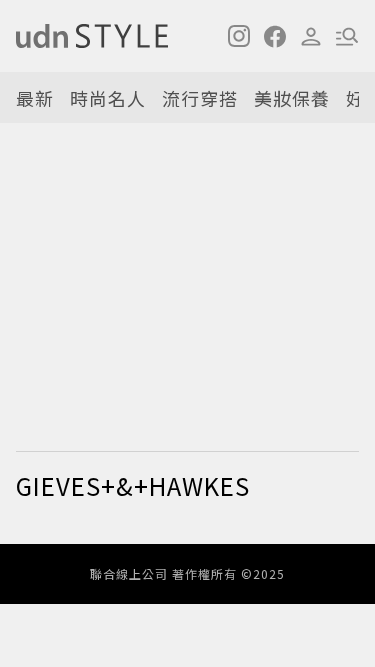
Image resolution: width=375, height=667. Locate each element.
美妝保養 (292, 98)
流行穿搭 (200, 98)
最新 (35, 98)
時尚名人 (108, 98)
